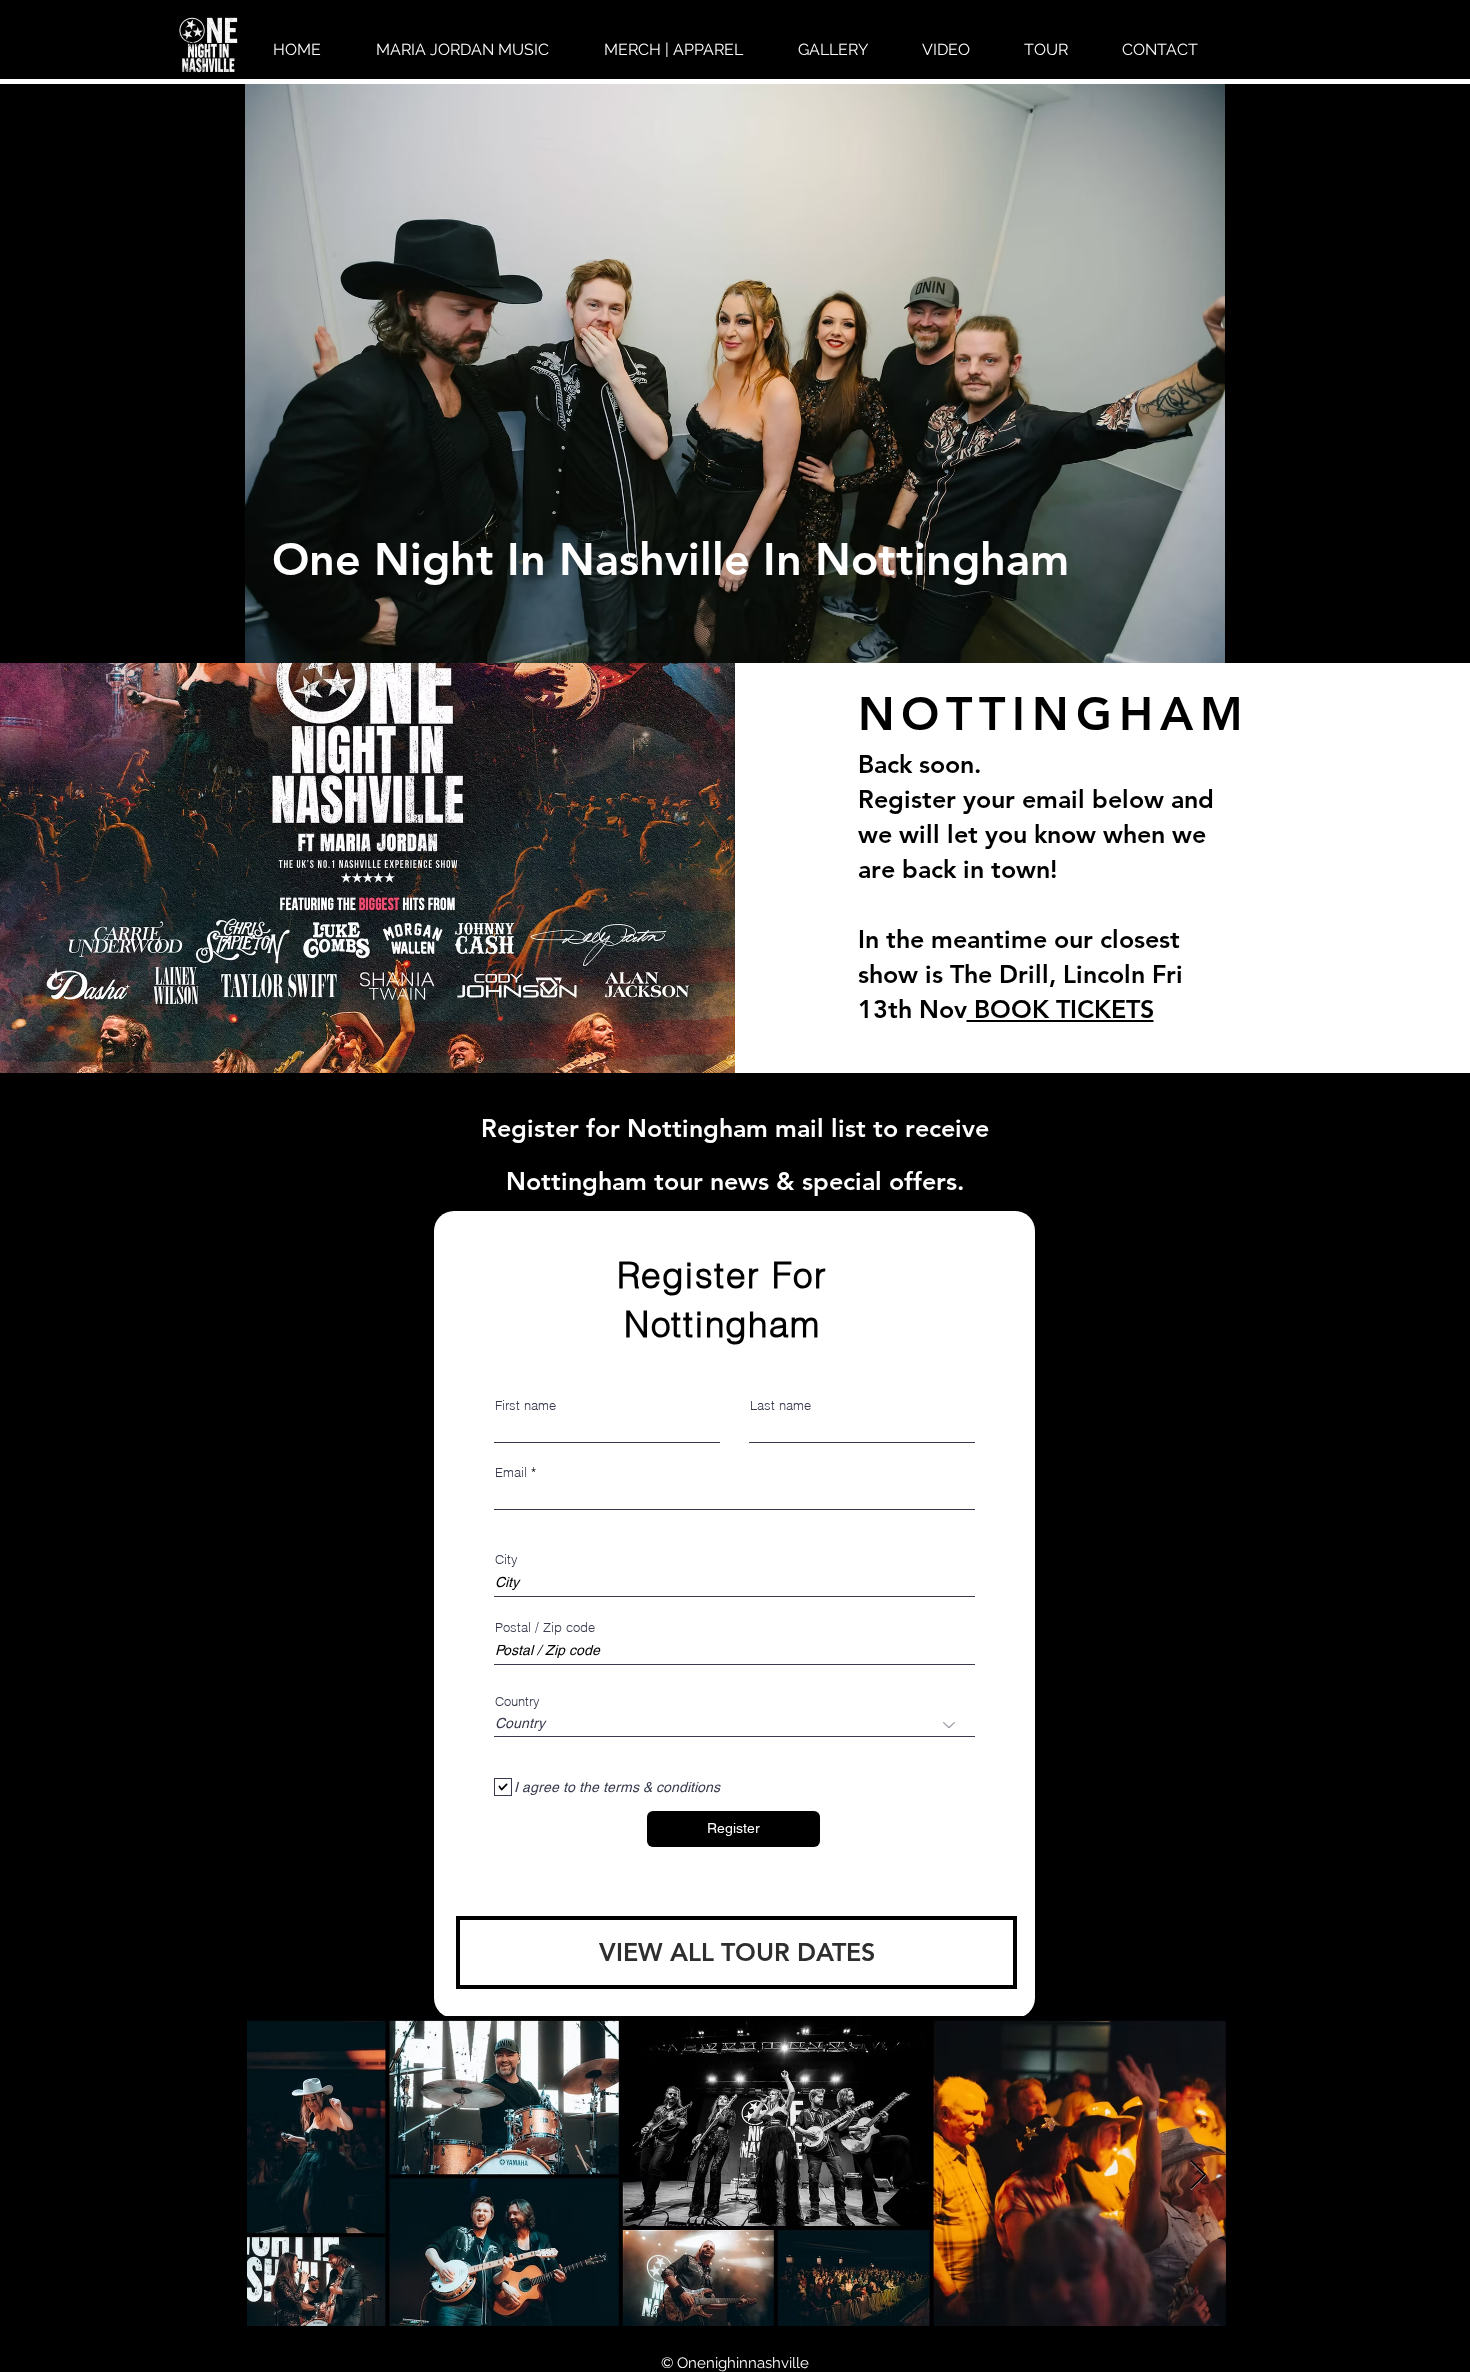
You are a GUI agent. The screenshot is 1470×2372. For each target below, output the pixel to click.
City (506, 1559)
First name (525, 1405)
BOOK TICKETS (1060, 1009)
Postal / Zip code (545, 1627)
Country (517, 1701)
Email (511, 1472)
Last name (780, 1405)
